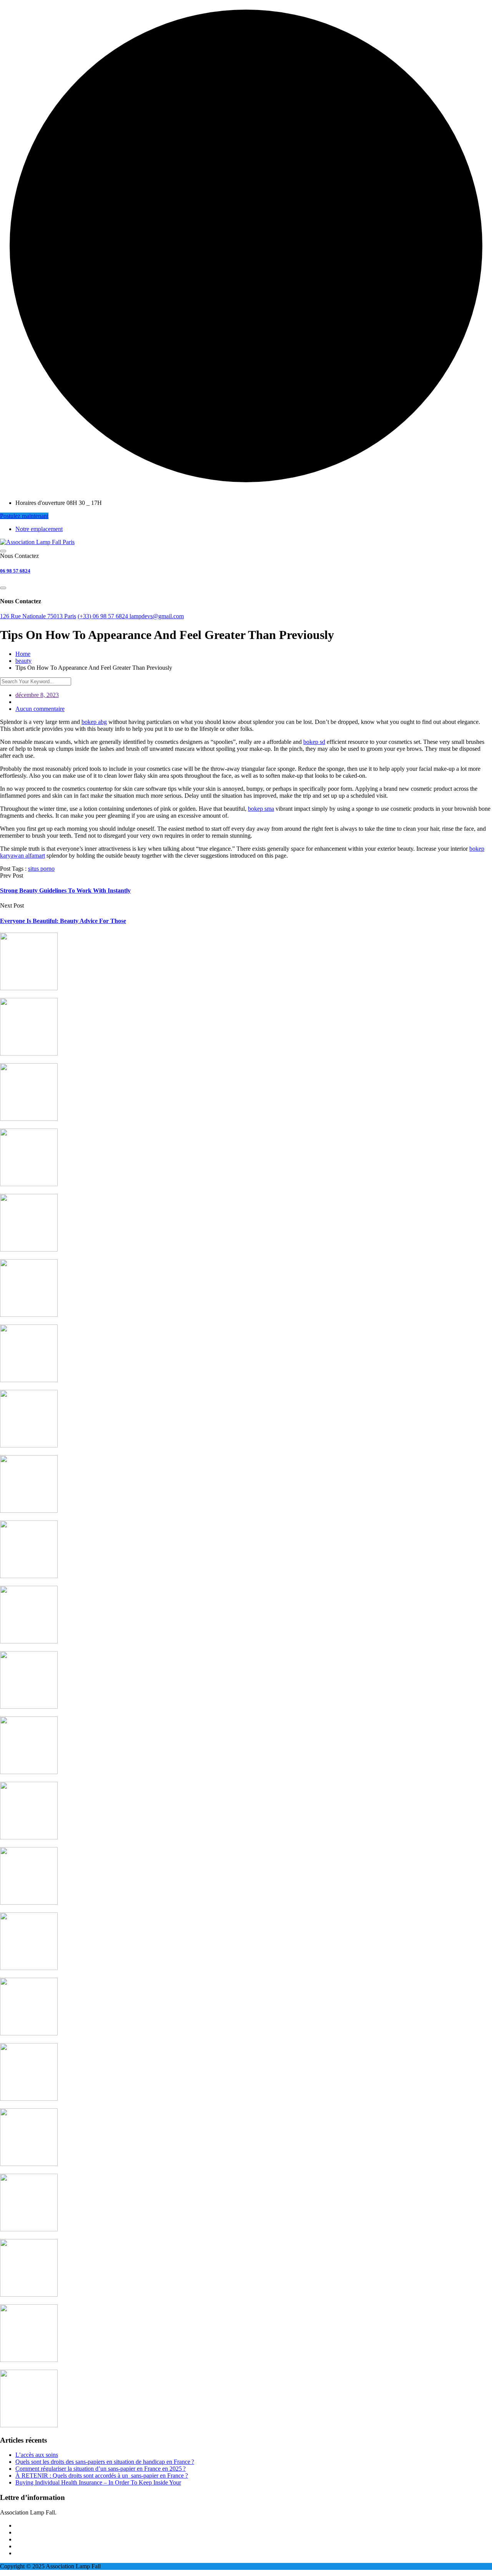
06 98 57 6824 (15, 571)
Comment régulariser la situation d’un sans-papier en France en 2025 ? (101, 2469)
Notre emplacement (39, 529)
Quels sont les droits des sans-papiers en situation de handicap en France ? (105, 2462)
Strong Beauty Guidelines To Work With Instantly (65, 890)
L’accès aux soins (37, 2455)
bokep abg (94, 722)
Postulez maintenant (24, 516)
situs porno (41, 869)
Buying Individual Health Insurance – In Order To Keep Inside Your (98, 2482)
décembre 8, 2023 (37, 695)
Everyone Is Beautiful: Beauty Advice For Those (63, 921)
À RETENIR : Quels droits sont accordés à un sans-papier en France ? (102, 2476)
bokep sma (261, 809)
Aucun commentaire (40, 709)
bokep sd (314, 742)
